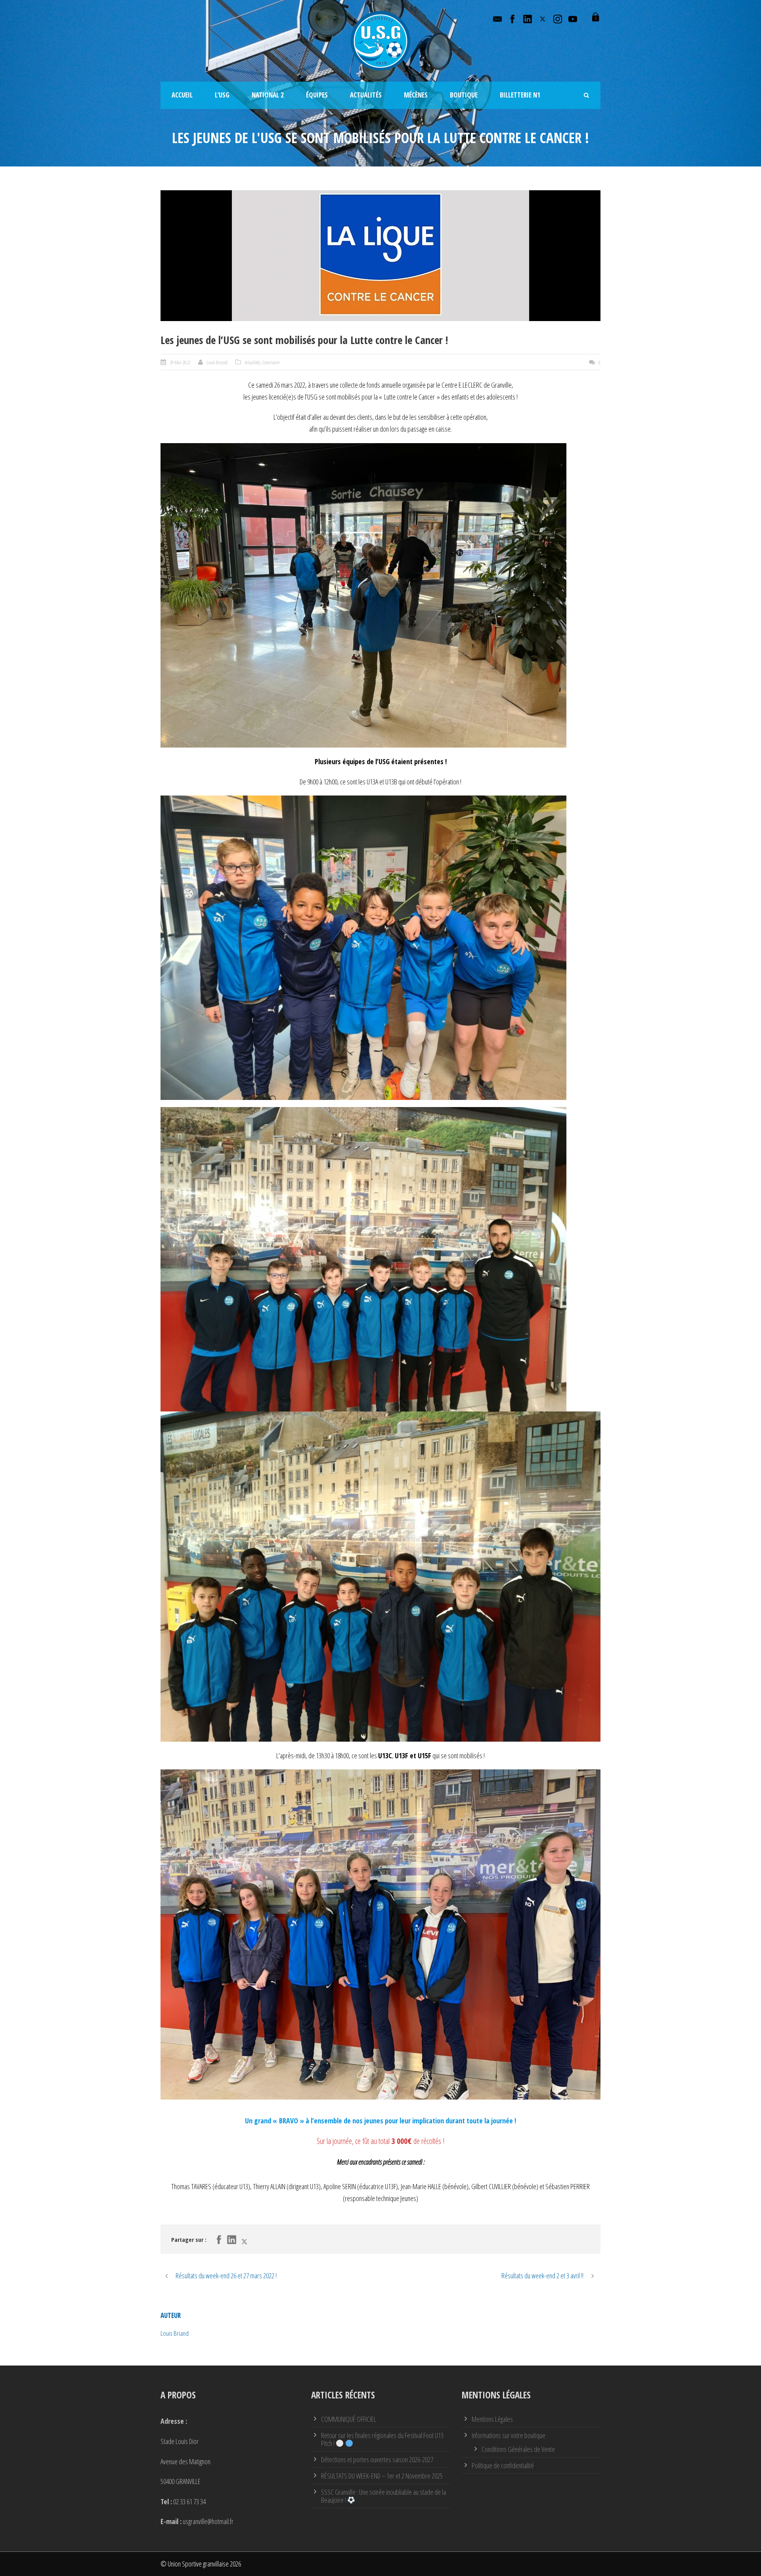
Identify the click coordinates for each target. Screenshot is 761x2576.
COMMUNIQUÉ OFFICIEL (349, 2419)
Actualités (366, 95)
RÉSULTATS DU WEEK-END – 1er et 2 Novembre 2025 (382, 2476)
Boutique (464, 95)
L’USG (222, 95)
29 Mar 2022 (180, 362)
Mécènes (416, 95)
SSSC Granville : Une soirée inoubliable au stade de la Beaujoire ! (383, 2496)
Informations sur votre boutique (509, 2435)
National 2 (268, 95)
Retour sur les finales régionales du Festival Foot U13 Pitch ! (382, 2439)
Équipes (317, 95)
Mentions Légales (492, 2419)
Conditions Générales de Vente (518, 2449)
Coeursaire (271, 362)
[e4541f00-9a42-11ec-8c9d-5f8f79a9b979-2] (380, 256)
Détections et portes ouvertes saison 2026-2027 (377, 2459)
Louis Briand (217, 362)
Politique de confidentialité (503, 2465)
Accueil (182, 95)
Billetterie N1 (520, 95)
